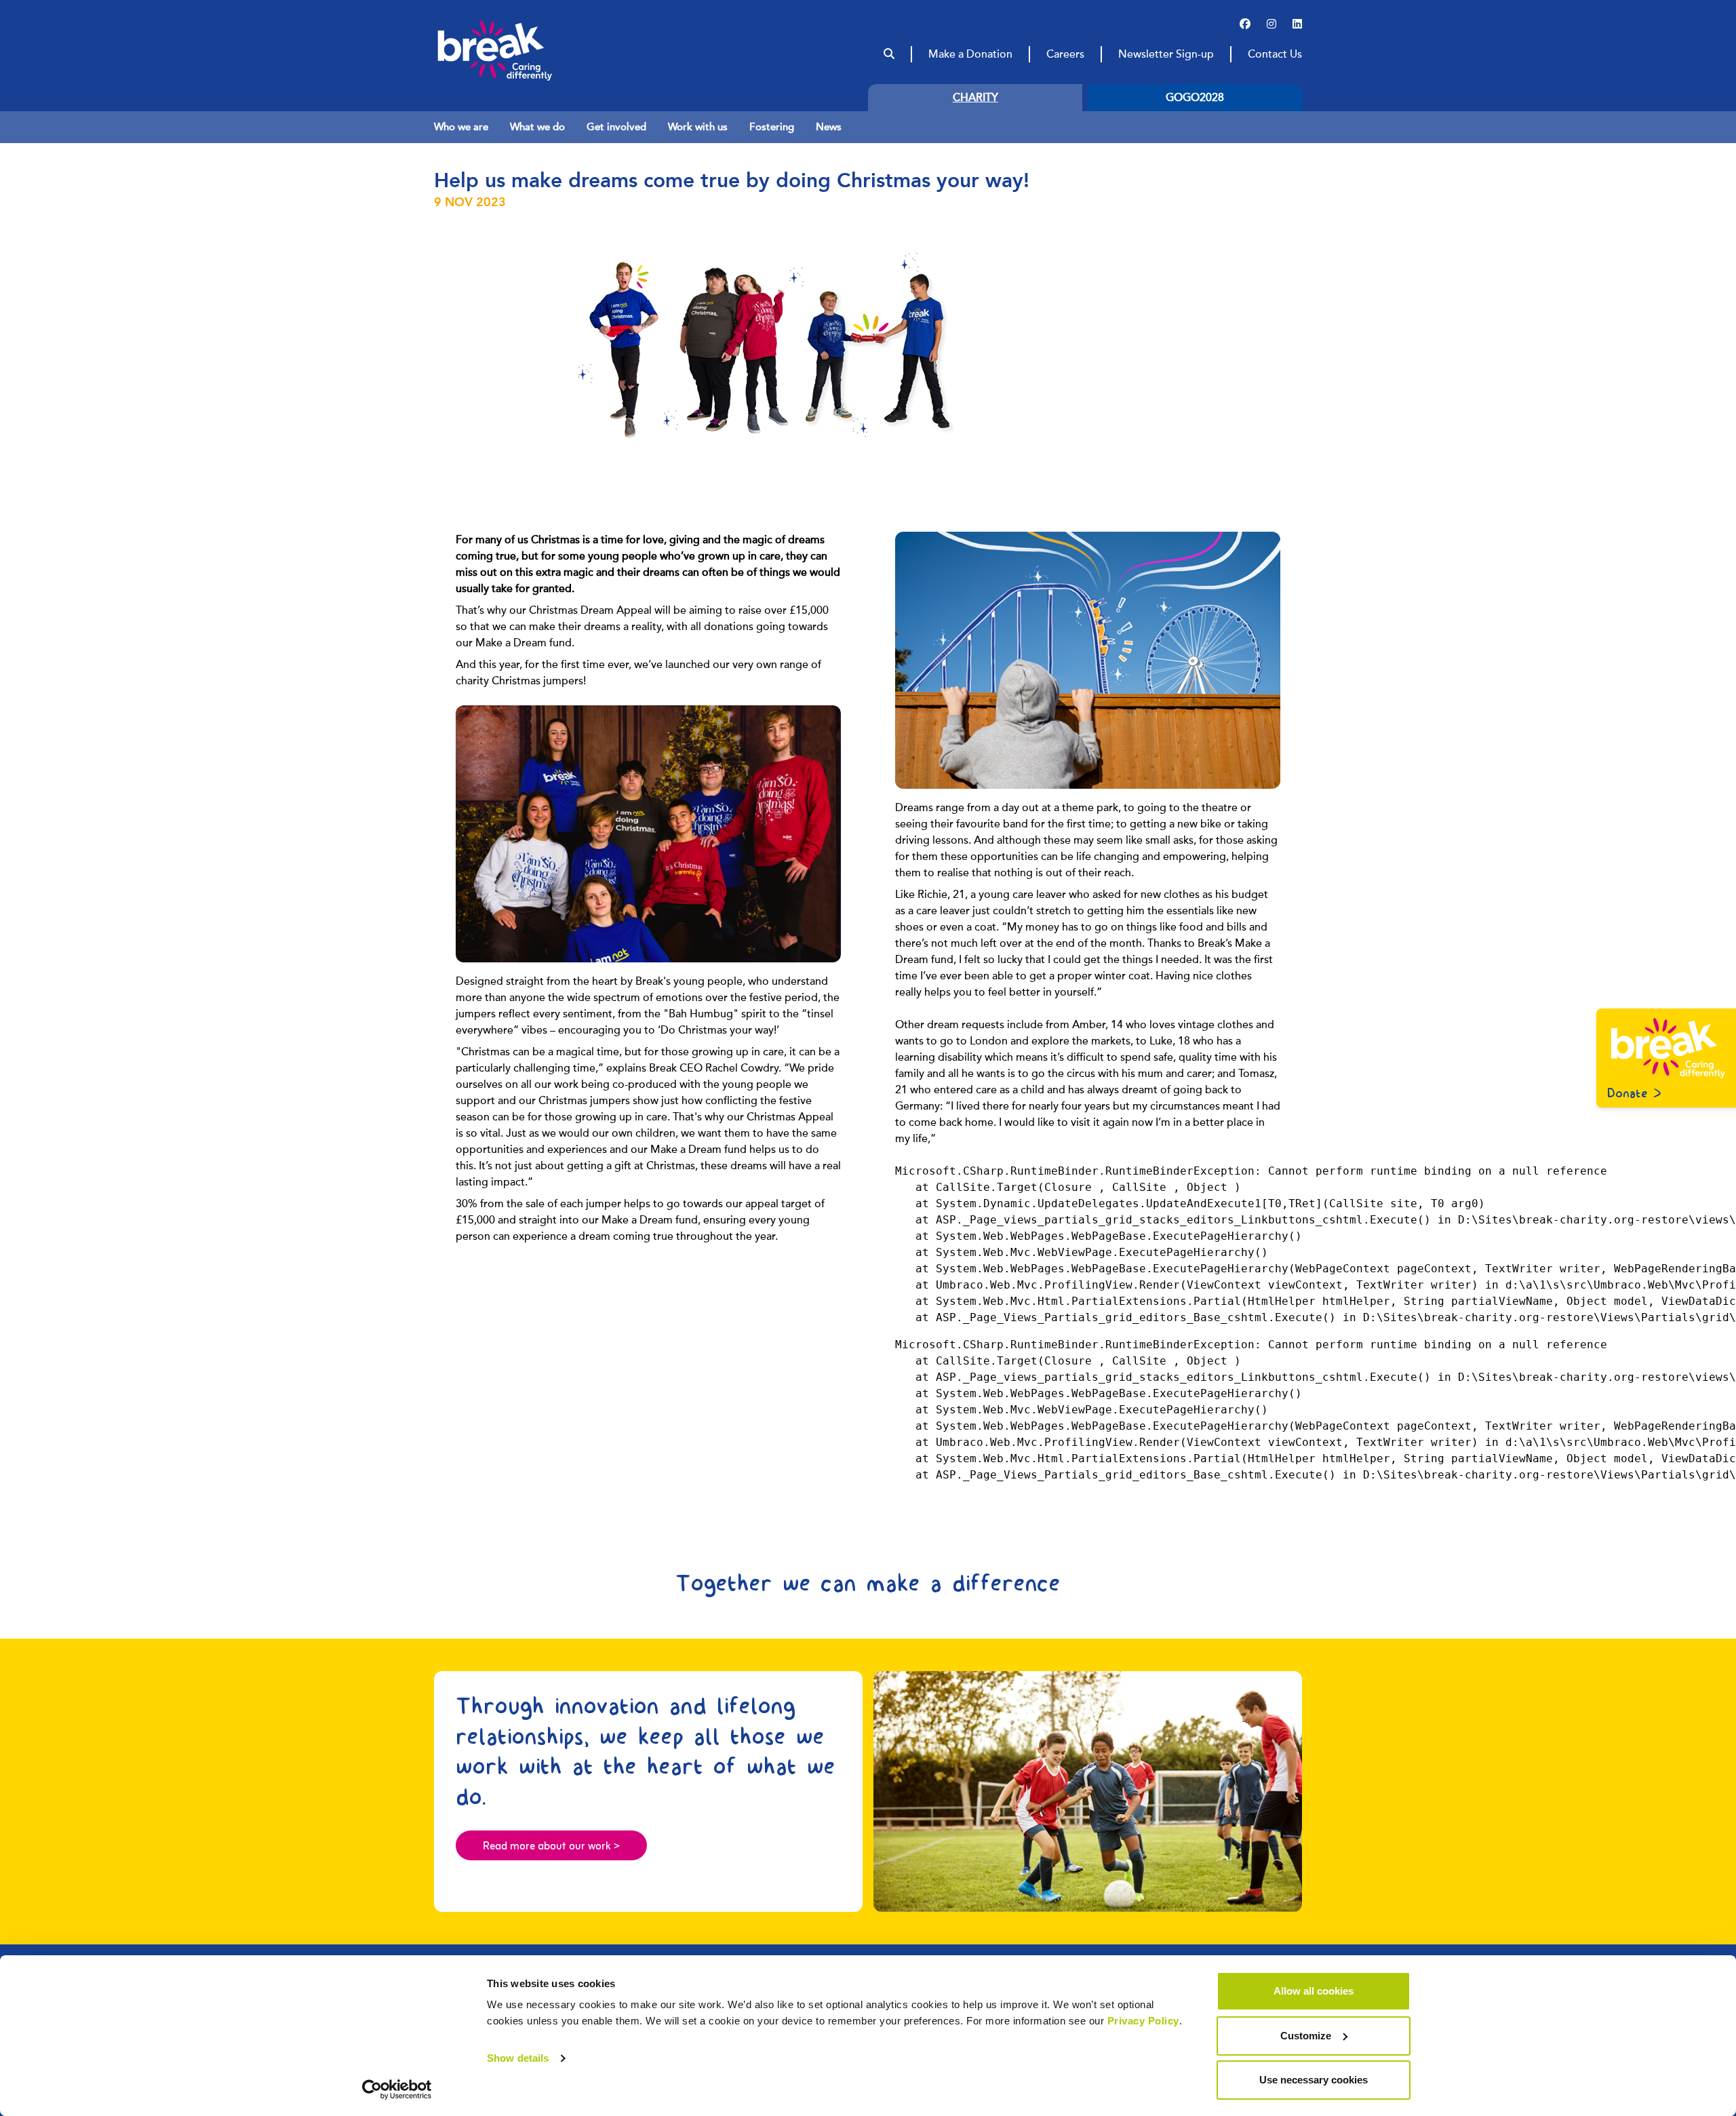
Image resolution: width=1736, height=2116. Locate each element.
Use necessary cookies (1314, 2080)
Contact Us (1275, 54)
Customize (1306, 2036)
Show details (518, 2058)
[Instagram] (1271, 24)
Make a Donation (970, 54)
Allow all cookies (1314, 1991)
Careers (1065, 54)
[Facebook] (1245, 24)
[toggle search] (889, 54)
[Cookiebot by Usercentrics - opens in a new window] (397, 2090)
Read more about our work (551, 1847)
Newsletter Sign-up (1166, 54)
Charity (975, 98)
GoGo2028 (1195, 98)
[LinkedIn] (1297, 24)
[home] (521, 50)
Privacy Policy (1143, 2021)
